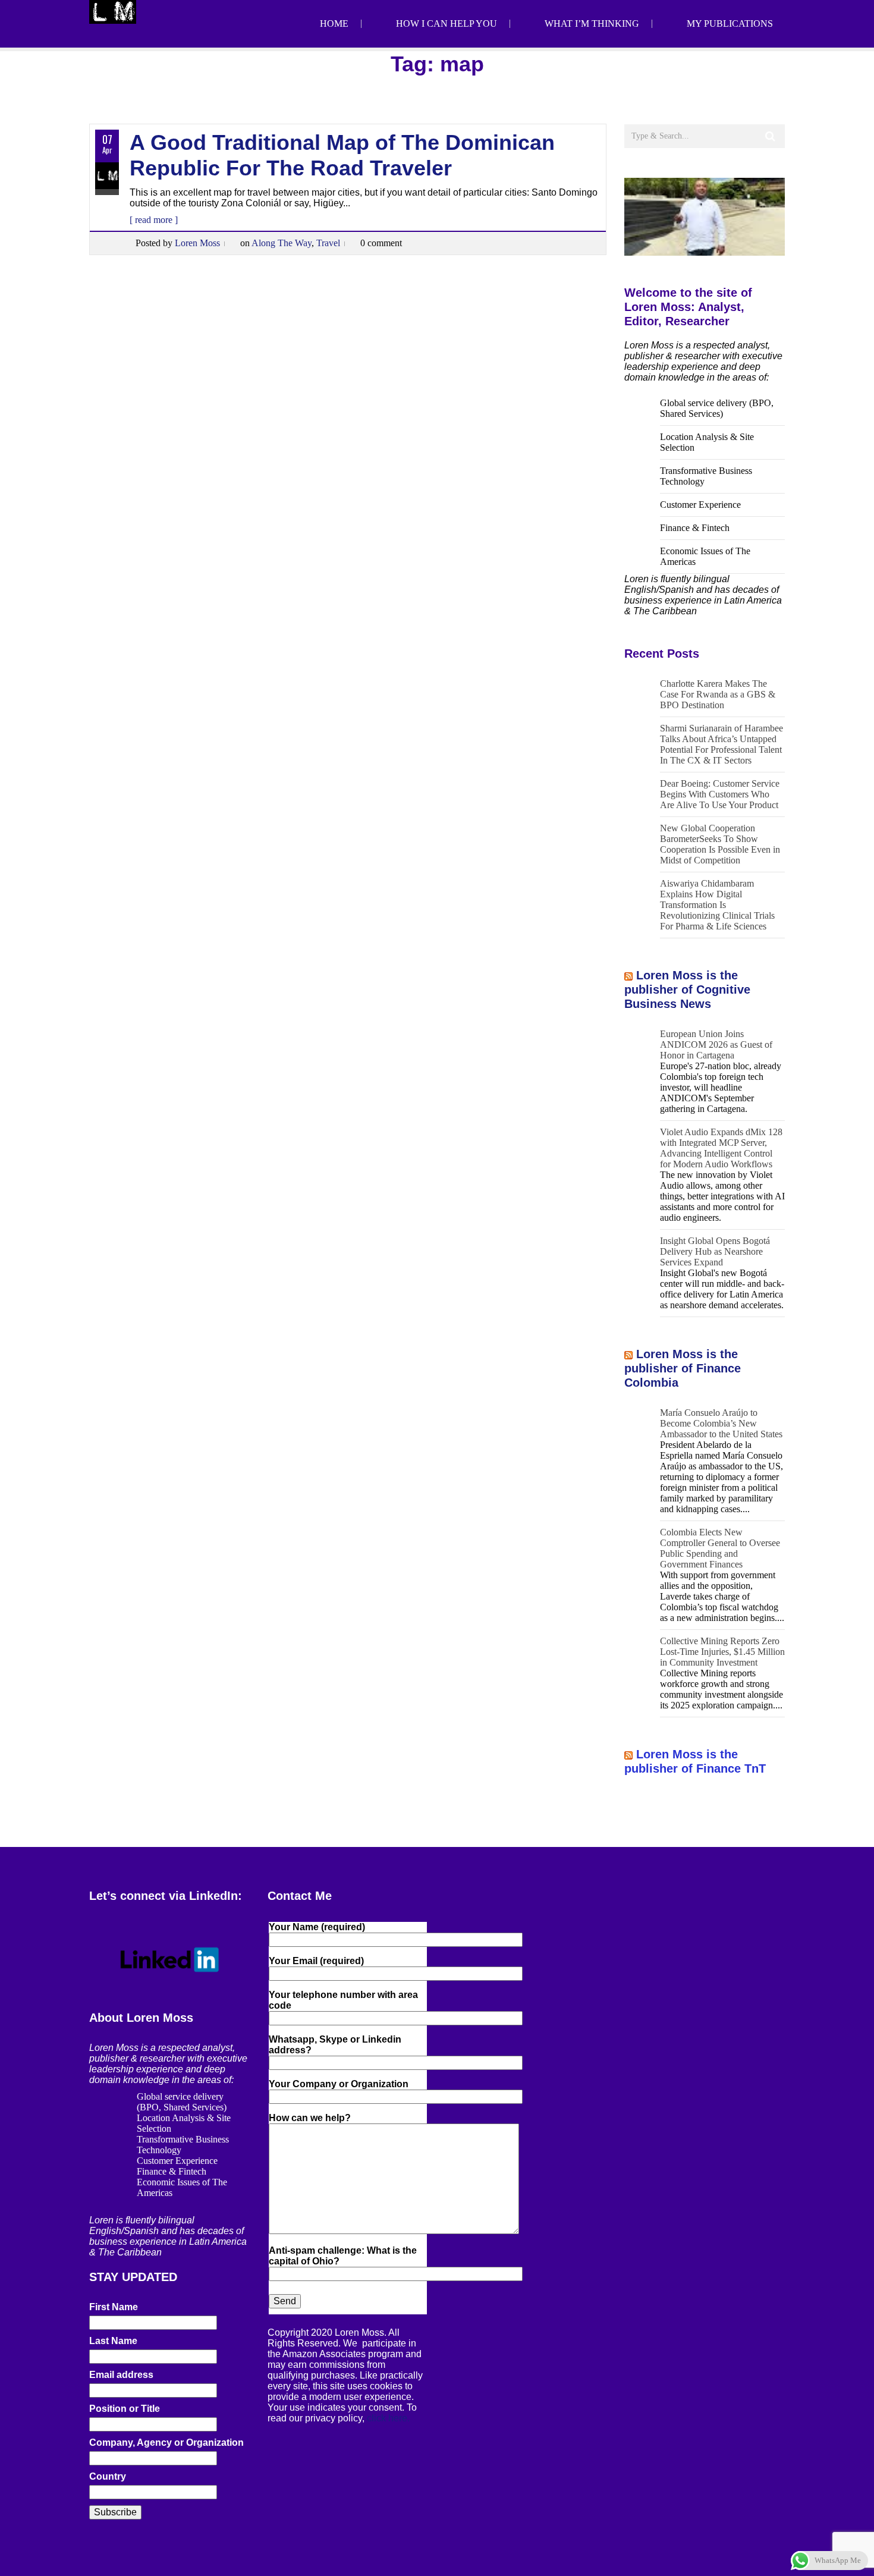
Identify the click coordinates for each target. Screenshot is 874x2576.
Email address (121, 2375)
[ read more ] (154, 220)
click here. (388, 2418)
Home (334, 23)
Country (108, 2476)
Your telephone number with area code (343, 2000)
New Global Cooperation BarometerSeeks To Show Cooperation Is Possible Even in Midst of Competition (720, 844)
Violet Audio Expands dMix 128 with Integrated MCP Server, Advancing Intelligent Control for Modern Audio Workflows (721, 1148)
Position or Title (125, 2409)
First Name (114, 2307)
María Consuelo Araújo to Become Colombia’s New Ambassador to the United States (721, 1423)
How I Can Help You (447, 23)
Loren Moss (197, 243)
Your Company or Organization (339, 2084)
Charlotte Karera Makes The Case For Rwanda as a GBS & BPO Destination (718, 694)
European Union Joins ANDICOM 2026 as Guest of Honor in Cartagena (716, 1044)
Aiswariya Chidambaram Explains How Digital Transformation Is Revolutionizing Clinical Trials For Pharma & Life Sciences (717, 905)
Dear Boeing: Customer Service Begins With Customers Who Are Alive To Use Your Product (720, 794)
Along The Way (282, 243)
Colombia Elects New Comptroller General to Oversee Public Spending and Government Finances (720, 1548)
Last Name (113, 2341)
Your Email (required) (316, 1961)
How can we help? (310, 2118)
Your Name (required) (317, 1927)
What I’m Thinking (592, 23)
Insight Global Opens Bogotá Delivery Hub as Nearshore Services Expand (715, 1251)
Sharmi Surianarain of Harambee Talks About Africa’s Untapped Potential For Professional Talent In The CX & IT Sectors (721, 744)
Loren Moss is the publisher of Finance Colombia (683, 1368)
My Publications (730, 23)
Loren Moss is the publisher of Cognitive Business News (687, 989)
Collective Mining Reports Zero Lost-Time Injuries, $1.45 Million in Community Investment (722, 1652)
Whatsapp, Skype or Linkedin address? (335, 2045)
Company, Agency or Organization (166, 2443)
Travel (328, 243)
